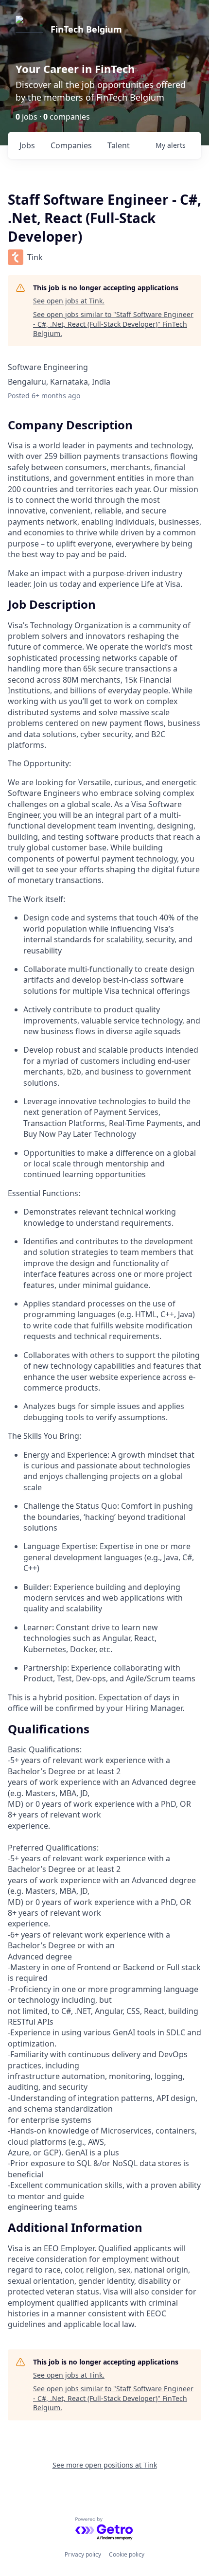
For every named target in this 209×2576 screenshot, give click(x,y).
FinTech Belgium (86, 29)
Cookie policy (127, 2554)
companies (71, 145)
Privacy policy (83, 2554)
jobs (27, 145)
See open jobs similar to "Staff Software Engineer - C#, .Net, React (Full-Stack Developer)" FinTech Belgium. (113, 324)
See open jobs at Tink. (69, 301)
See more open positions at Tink (105, 2465)
